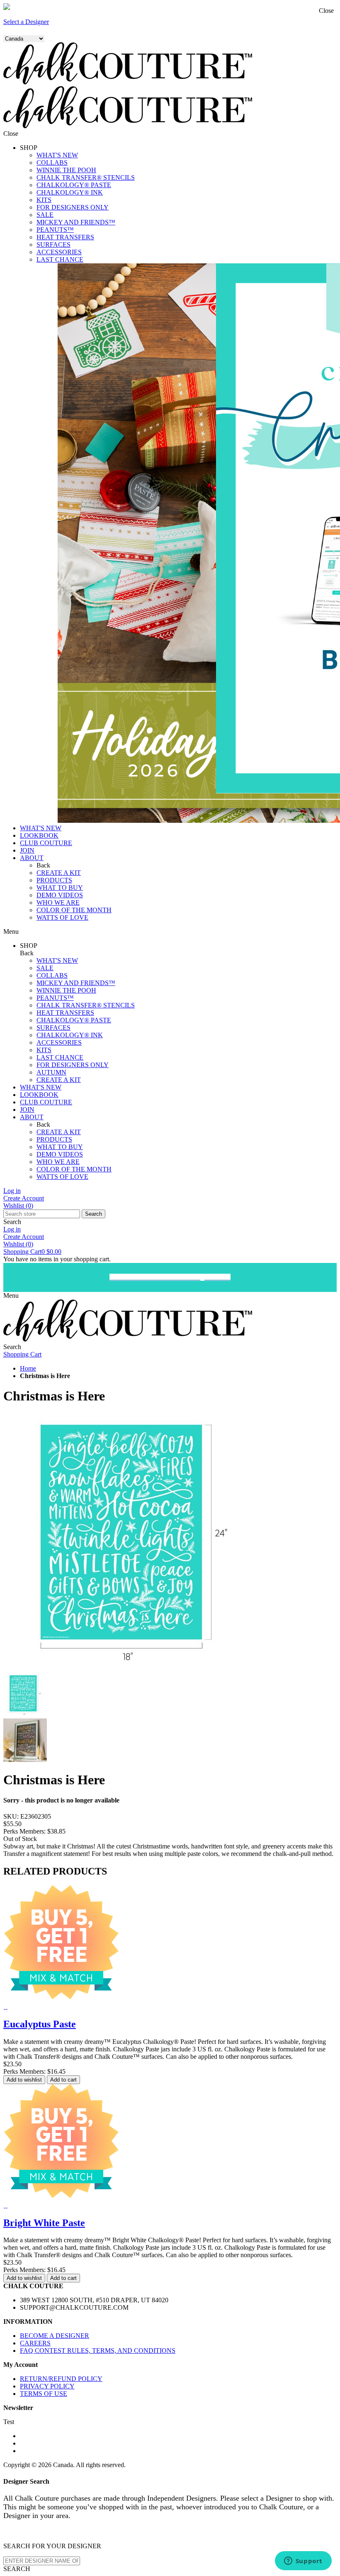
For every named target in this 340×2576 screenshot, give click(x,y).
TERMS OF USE (44, 2394)
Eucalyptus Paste (40, 2024)
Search (93, 1214)
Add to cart (63, 2080)
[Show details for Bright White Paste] (4, 2205)
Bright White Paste (44, 2223)
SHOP (29, 148)
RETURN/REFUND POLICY (61, 2379)
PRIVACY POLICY (47, 2386)
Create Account (24, 1198)
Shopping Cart (32, 1252)
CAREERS (35, 2343)
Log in (12, 1191)
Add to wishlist (24, 2080)
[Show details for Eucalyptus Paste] (4, 2006)
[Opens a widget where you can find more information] (303, 2562)
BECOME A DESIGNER (55, 2336)
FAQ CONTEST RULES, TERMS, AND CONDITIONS (98, 2351)
